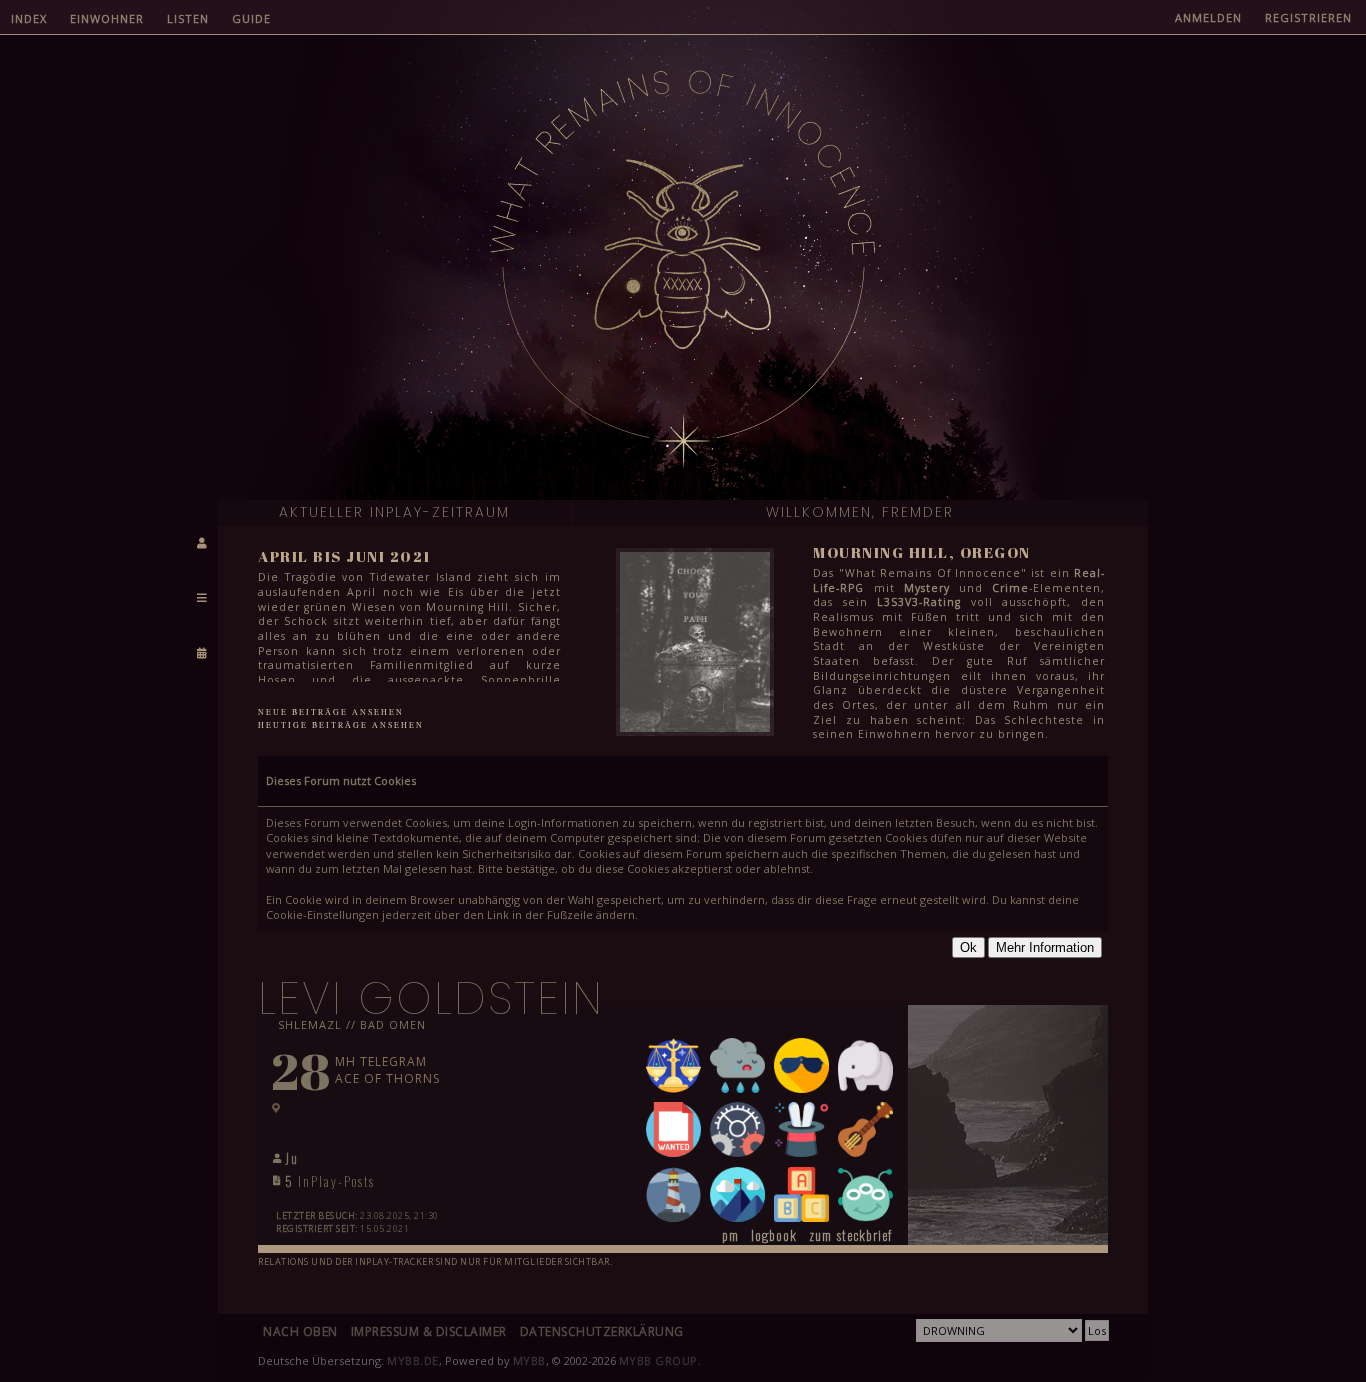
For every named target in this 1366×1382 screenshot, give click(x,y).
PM (730, 1234)
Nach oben (300, 1331)
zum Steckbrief (850, 1234)
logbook (774, 1234)
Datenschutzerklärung (602, 1331)
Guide (251, 18)
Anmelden (1208, 17)
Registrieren (1308, 17)
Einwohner (107, 18)
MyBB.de (413, 1360)
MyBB (529, 1360)
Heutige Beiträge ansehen (341, 725)
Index (29, 18)
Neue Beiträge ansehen (331, 712)
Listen (188, 18)
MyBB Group (658, 1360)
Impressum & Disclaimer (429, 1331)
